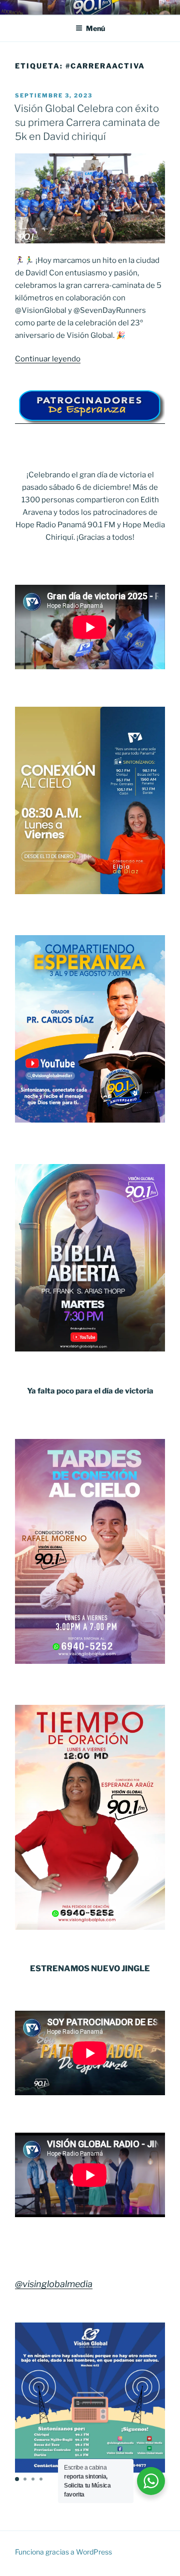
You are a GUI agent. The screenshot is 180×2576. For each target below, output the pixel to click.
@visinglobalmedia (54, 2284)
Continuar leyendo (48, 359)
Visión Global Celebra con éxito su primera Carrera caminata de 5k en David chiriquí (87, 122)
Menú (95, 28)
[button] (17, 2479)
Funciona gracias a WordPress (63, 2552)
